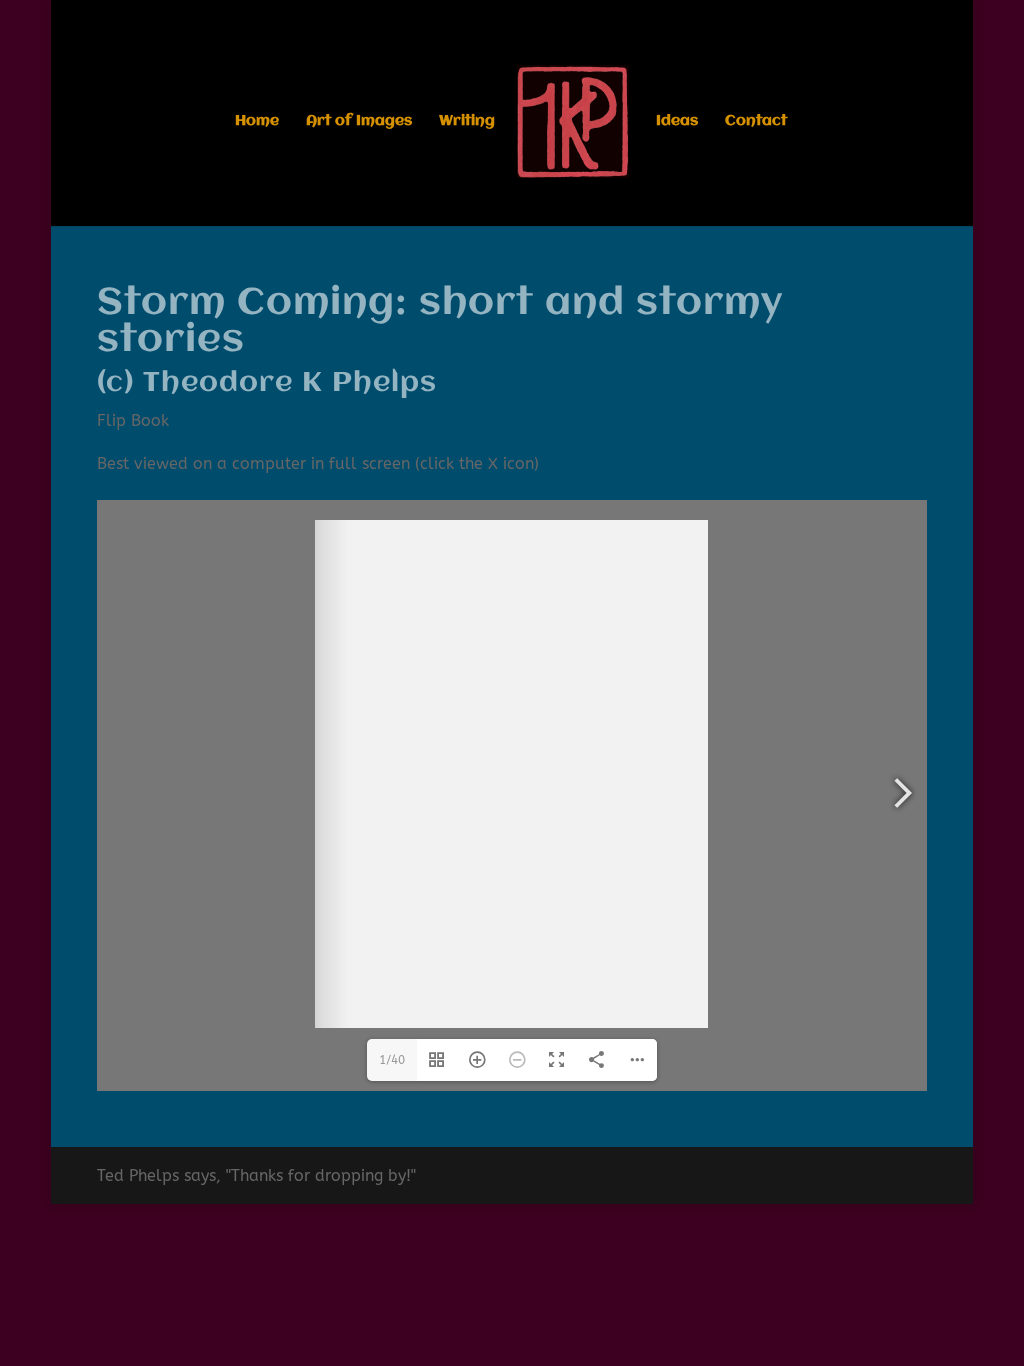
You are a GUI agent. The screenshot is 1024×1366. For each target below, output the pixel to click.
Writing (467, 121)
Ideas (677, 121)
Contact (756, 121)
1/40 (392, 1060)
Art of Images (359, 121)
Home (257, 121)
